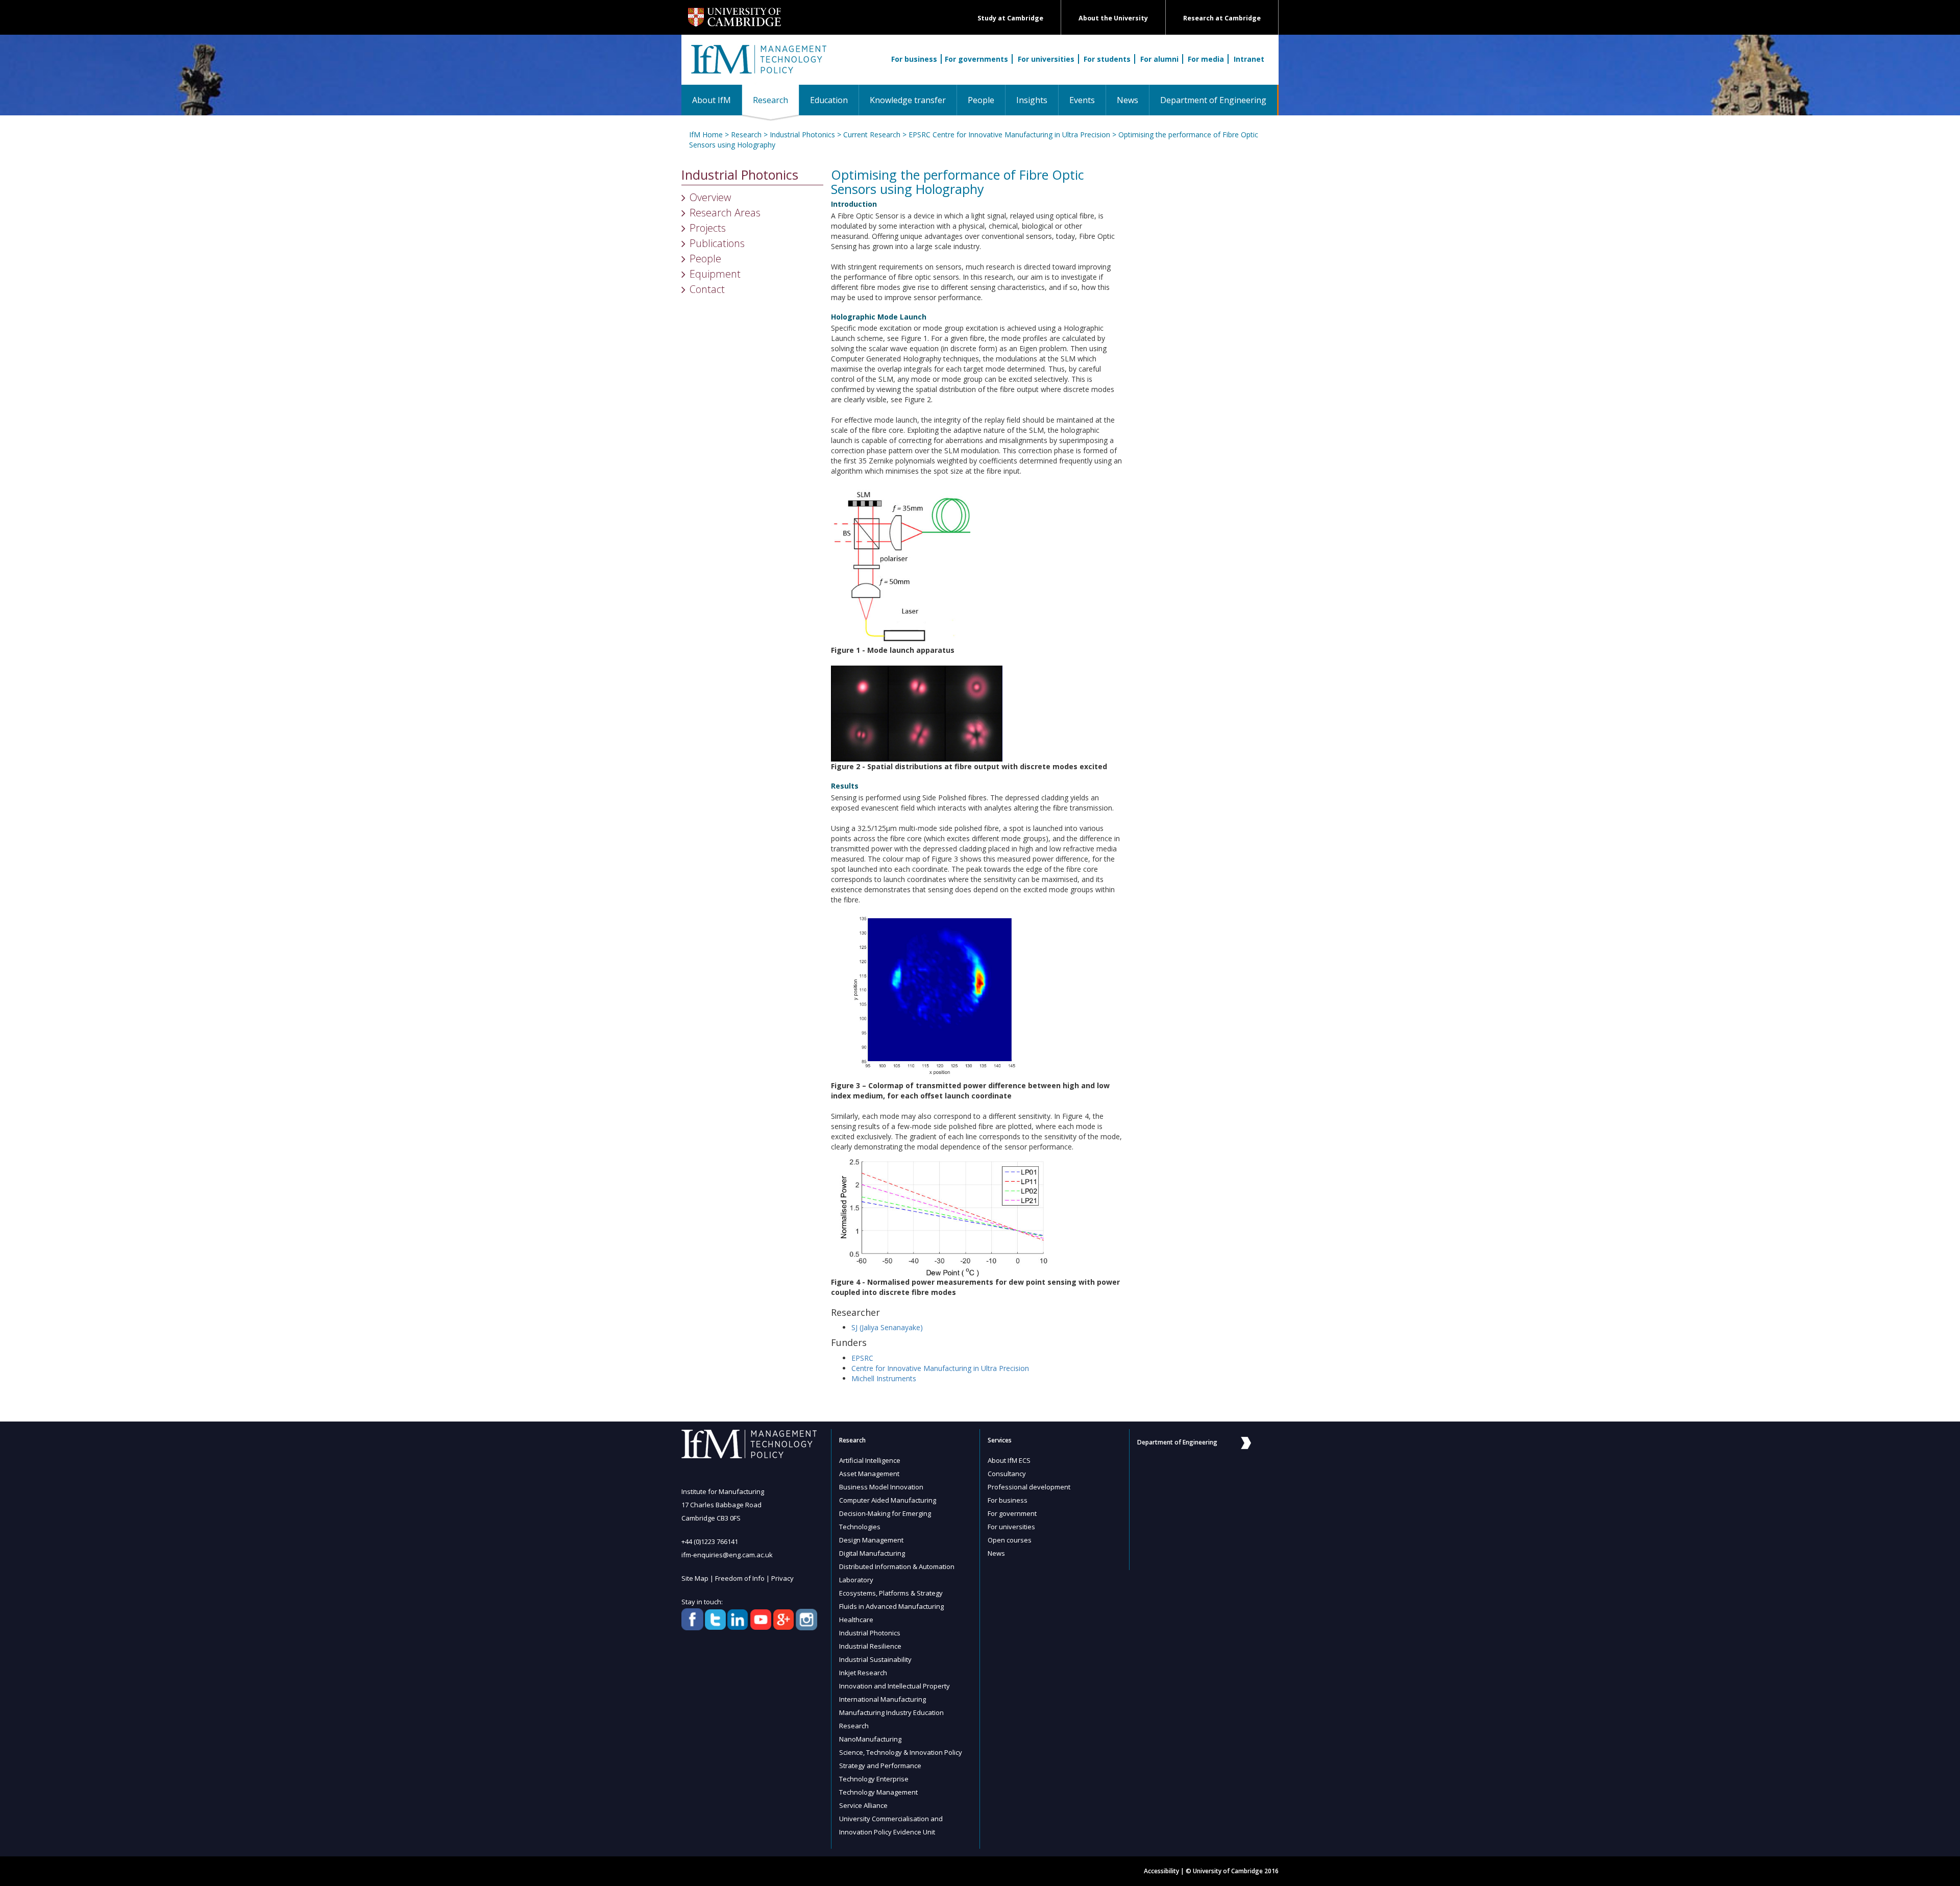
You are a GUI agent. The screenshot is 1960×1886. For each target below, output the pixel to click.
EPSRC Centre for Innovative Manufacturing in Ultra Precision (1009, 134)
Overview (710, 197)
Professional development (1029, 1487)
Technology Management (878, 1792)
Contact (707, 289)
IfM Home (706, 134)
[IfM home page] (758, 65)
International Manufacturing (883, 1699)
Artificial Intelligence (870, 1460)
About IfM (712, 100)
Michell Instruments (884, 1378)
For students (1107, 59)
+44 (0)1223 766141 (710, 1541)
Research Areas (725, 213)
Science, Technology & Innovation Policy (901, 1752)
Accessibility (1161, 1871)
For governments (976, 59)
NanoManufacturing (870, 1739)
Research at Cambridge (1222, 18)
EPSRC (862, 1358)
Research (776, 100)
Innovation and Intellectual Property (895, 1686)
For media (1206, 59)
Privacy (782, 1578)
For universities (1046, 59)
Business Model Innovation (881, 1487)
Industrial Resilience (870, 1646)
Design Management (871, 1540)
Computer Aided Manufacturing (888, 1500)
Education (829, 100)
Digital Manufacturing (872, 1553)
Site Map (695, 1578)
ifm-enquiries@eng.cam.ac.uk (727, 1555)
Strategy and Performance (880, 1766)
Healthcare (856, 1620)
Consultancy (1007, 1474)
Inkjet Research (863, 1673)
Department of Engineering (1213, 100)
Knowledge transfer (908, 100)
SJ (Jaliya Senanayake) (887, 1327)
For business (914, 59)
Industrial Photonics (802, 134)
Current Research (872, 134)
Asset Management (869, 1474)
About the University (1113, 18)
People (981, 100)
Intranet (1249, 59)
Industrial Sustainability (875, 1659)
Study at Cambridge (1010, 18)
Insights (1032, 100)
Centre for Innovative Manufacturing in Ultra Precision (940, 1368)
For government (1012, 1513)
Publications (717, 243)
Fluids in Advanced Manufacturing (891, 1606)
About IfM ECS (1009, 1460)
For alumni (1159, 59)
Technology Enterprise (874, 1779)
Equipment (715, 274)
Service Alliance (863, 1805)
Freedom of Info (740, 1578)
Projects (708, 228)
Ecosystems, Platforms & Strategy (891, 1593)
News (1128, 100)
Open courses (1010, 1540)
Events (1082, 100)
